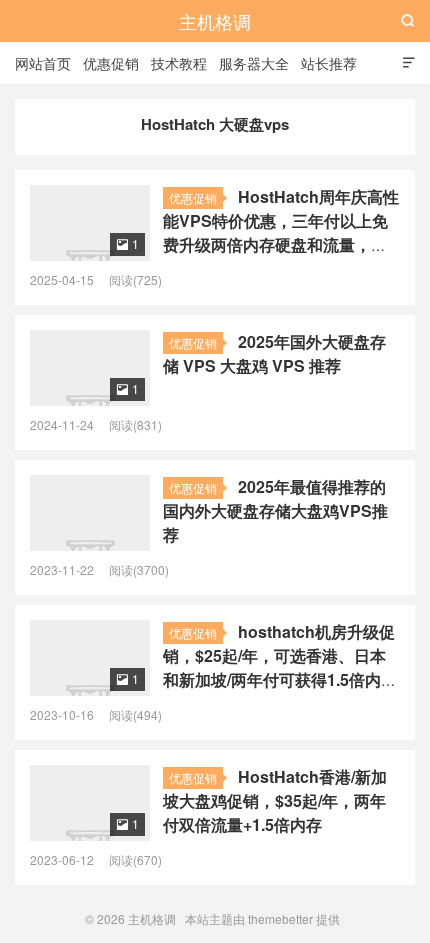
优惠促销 (111, 63)
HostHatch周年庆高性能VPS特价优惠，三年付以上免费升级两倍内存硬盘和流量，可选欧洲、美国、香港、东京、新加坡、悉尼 (281, 244)
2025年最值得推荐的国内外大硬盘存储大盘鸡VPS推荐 (275, 510)
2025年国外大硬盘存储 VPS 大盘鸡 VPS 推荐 (274, 353)
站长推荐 (329, 63)
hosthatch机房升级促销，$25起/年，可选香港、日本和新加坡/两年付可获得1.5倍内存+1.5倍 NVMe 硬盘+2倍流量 (280, 667)
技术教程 (179, 63)
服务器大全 (254, 63)
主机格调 (215, 21)
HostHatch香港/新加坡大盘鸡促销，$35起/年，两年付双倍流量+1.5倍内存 (275, 800)
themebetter (280, 918)
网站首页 (43, 63)
